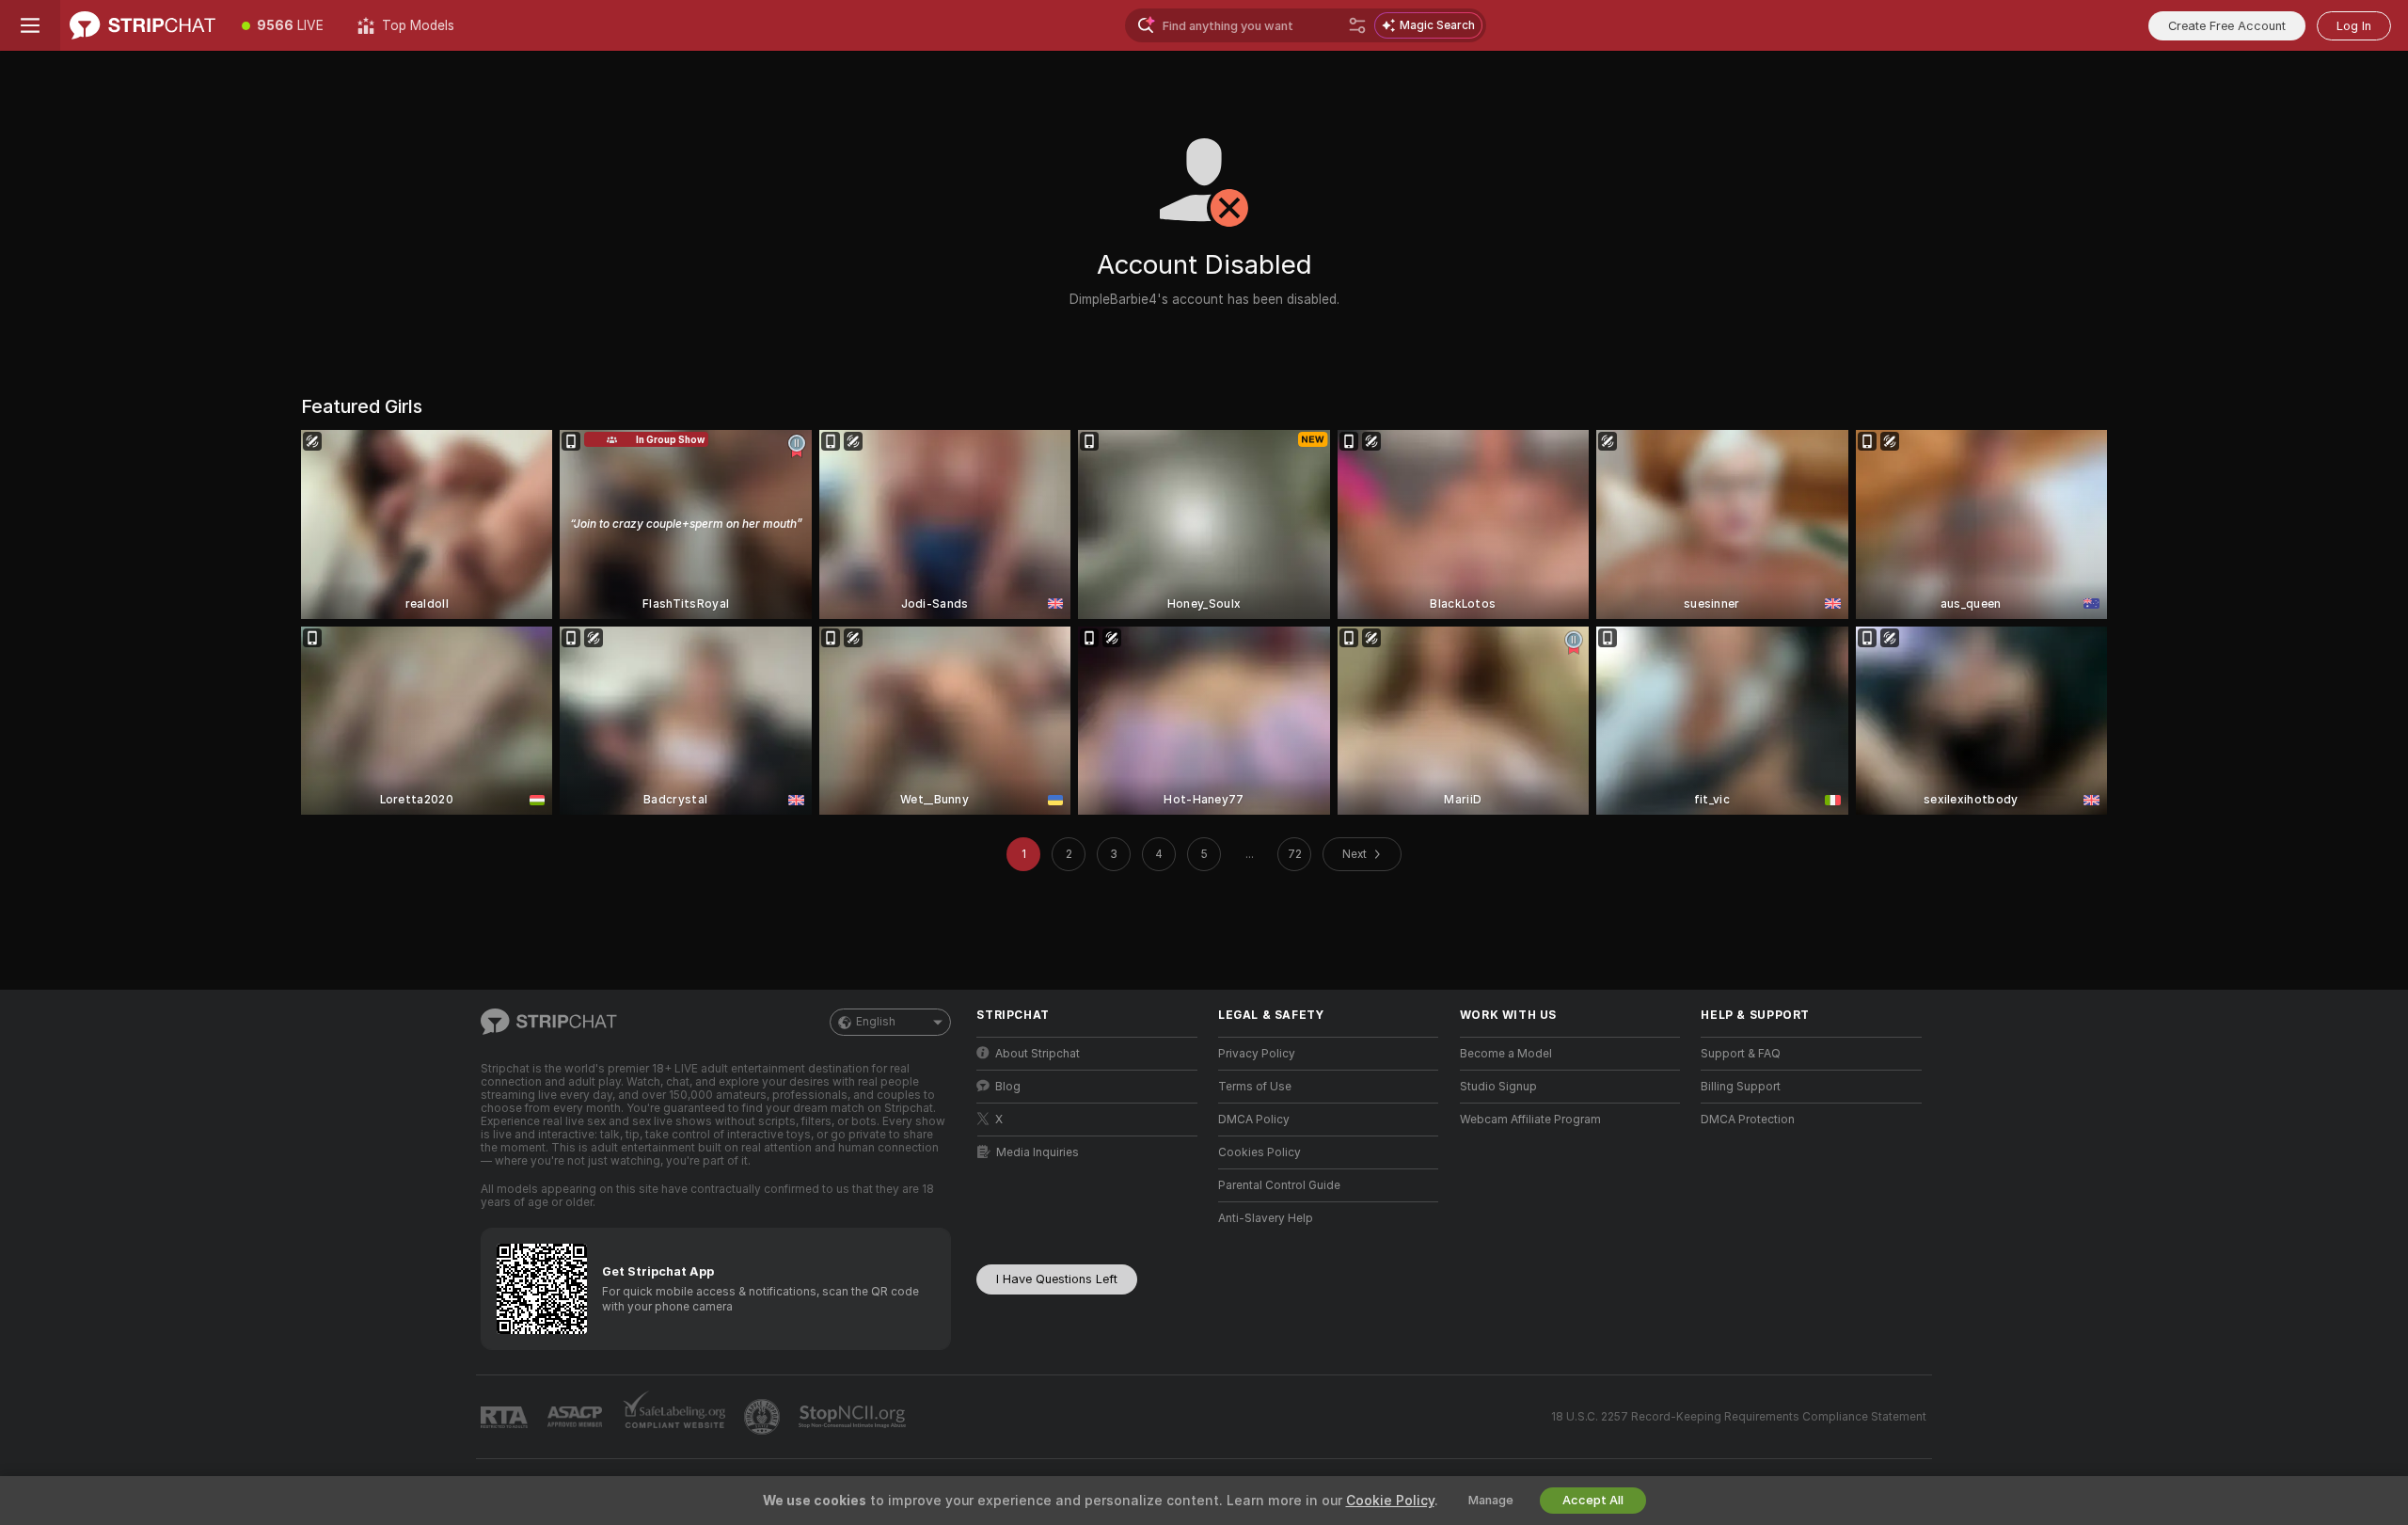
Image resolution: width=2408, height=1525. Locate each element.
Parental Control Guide (1279, 1185)
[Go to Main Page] (143, 25)
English (876, 1022)
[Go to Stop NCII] (854, 1417)
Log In (2354, 26)
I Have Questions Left (1057, 1279)
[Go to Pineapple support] (764, 1417)
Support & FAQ (1741, 1054)
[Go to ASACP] (577, 1417)
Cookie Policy (1390, 1501)
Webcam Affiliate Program (1530, 1120)
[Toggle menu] (30, 25)
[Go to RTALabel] (506, 1417)
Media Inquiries (1038, 1152)
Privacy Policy (1257, 1054)
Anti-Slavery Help (1266, 1218)
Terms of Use (1255, 1087)
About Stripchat (1038, 1054)
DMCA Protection (1748, 1120)
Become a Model (1506, 1054)
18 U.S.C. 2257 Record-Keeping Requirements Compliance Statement (1739, 1417)
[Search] (1357, 25)
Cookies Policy (1259, 1152)
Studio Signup (1498, 1087)
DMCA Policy (1254, 1120)
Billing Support (1741, 1087)
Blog (1008, 1087)
